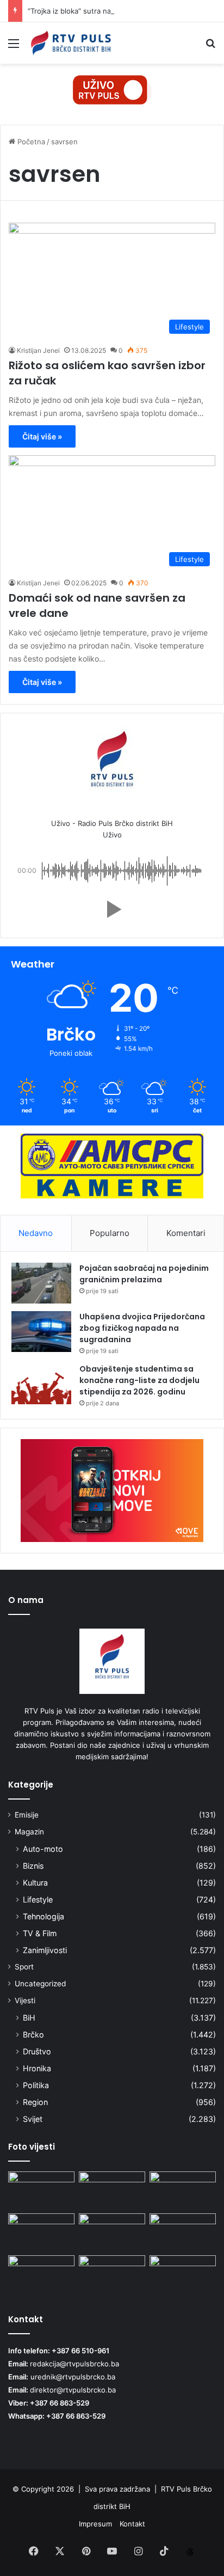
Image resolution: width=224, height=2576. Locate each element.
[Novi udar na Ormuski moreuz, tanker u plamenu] (112, 2274)
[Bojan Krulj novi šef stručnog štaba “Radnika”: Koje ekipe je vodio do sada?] (183, 2274)
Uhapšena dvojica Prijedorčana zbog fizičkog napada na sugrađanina (142, 1328)
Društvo (37, 2051)
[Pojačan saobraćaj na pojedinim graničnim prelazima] (41, 1283)
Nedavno (36, 1233)
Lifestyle (38, 1899)
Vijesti (25, 2000)
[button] (112, 909)
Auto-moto (43, 1849)
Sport (24, 1967)
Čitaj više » (42, 436)
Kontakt (132, 2524)
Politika (36, 2085)
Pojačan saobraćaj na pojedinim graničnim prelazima (144, 1274)
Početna (30, 142)
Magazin (29, 1832)
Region (35, 2102)
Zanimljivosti (45, 1950)
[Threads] (190, 2552)
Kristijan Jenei (38, 350)
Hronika (37, 2068)
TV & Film (40, 1933)
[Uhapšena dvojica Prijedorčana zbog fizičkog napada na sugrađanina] (41, 1332)
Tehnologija (43, 1916)
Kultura (35, 1883)
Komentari (186, 1233)
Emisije (27, 1815)
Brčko (33, 2035)
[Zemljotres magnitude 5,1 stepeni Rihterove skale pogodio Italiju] (183, 2190)
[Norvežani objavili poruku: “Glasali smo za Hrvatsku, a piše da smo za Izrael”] (41, 2232)
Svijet (33, 2119)
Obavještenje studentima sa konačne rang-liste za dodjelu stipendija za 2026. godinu (139, 1380)
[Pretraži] (210, 47)
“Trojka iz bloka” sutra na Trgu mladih (90, 11)
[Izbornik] (14, 47)
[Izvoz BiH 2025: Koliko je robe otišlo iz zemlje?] (112, 2232)
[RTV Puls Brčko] (71, 43)
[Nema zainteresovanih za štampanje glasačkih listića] (112, 2190)
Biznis (33, 1866)
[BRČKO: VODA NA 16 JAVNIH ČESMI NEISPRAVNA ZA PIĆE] (41, 2190)
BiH (29, 2018)
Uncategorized (40, 1984)
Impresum (95, 2524)
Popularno (110, 1233)
